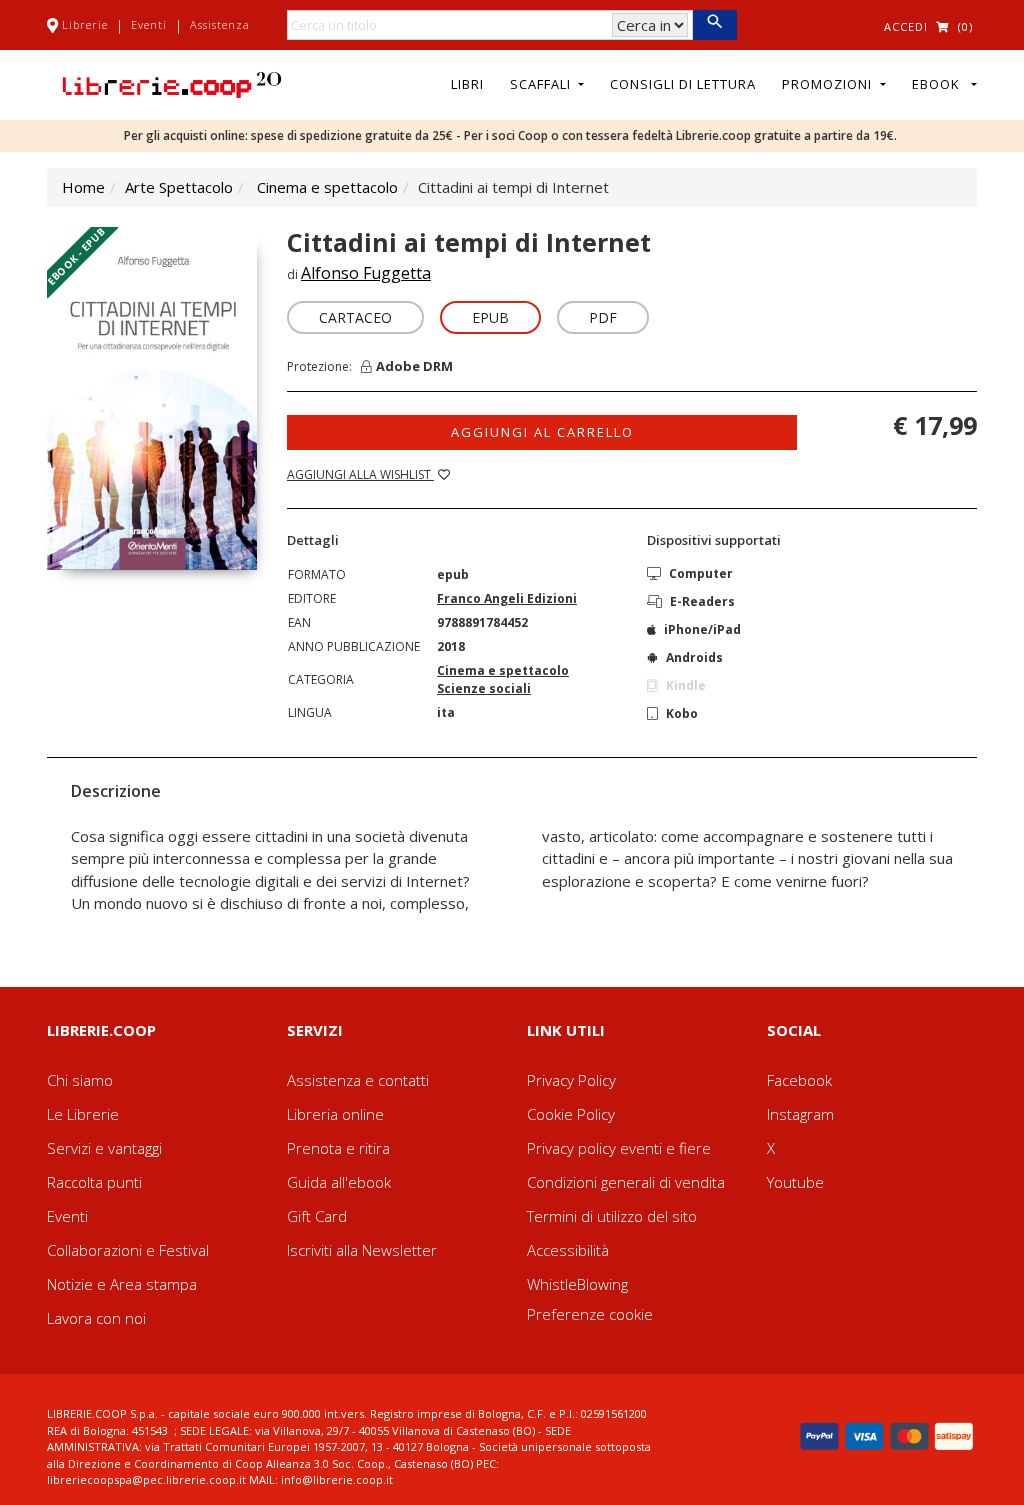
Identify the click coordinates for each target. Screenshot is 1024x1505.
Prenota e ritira (338, 1148)
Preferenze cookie (590, 1314)
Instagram (800, 1114)
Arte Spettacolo (179, 187)
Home (83, 187)
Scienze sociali (484, 688)
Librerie (85, 24)
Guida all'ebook (339, 1182)
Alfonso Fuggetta (366, 273)
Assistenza (220, 24)
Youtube (795, 1182)
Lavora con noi (96, 1318)
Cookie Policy (571, 1114)
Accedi (906, 26)
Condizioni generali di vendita (626, 1182)
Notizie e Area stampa (122, 1284)
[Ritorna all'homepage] (172, 83)
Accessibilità (568, 1250)
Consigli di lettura (683, 84)
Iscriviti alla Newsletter (362, 1250)
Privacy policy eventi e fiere (619, 1148)
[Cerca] (714, 25)
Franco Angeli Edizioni (507, 598)
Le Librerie (83, 1114)
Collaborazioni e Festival (128, 1250)
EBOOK (940, 84)
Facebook (799, 1080)
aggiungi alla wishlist (360, 474)
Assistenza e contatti (358, 1080)
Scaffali (542, 84)
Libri (467, 84)
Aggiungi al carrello (542, 432)
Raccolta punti (94, 1182)
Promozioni (829, 84)
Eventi (149, 24)
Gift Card (317, 1216)
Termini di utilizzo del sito (612, 1216)
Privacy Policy (571, 1080)
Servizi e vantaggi (104, 1148)
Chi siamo (80, 1080)
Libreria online (335, 1114)
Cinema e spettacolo (327, 187)
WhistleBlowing (577, 1284)
